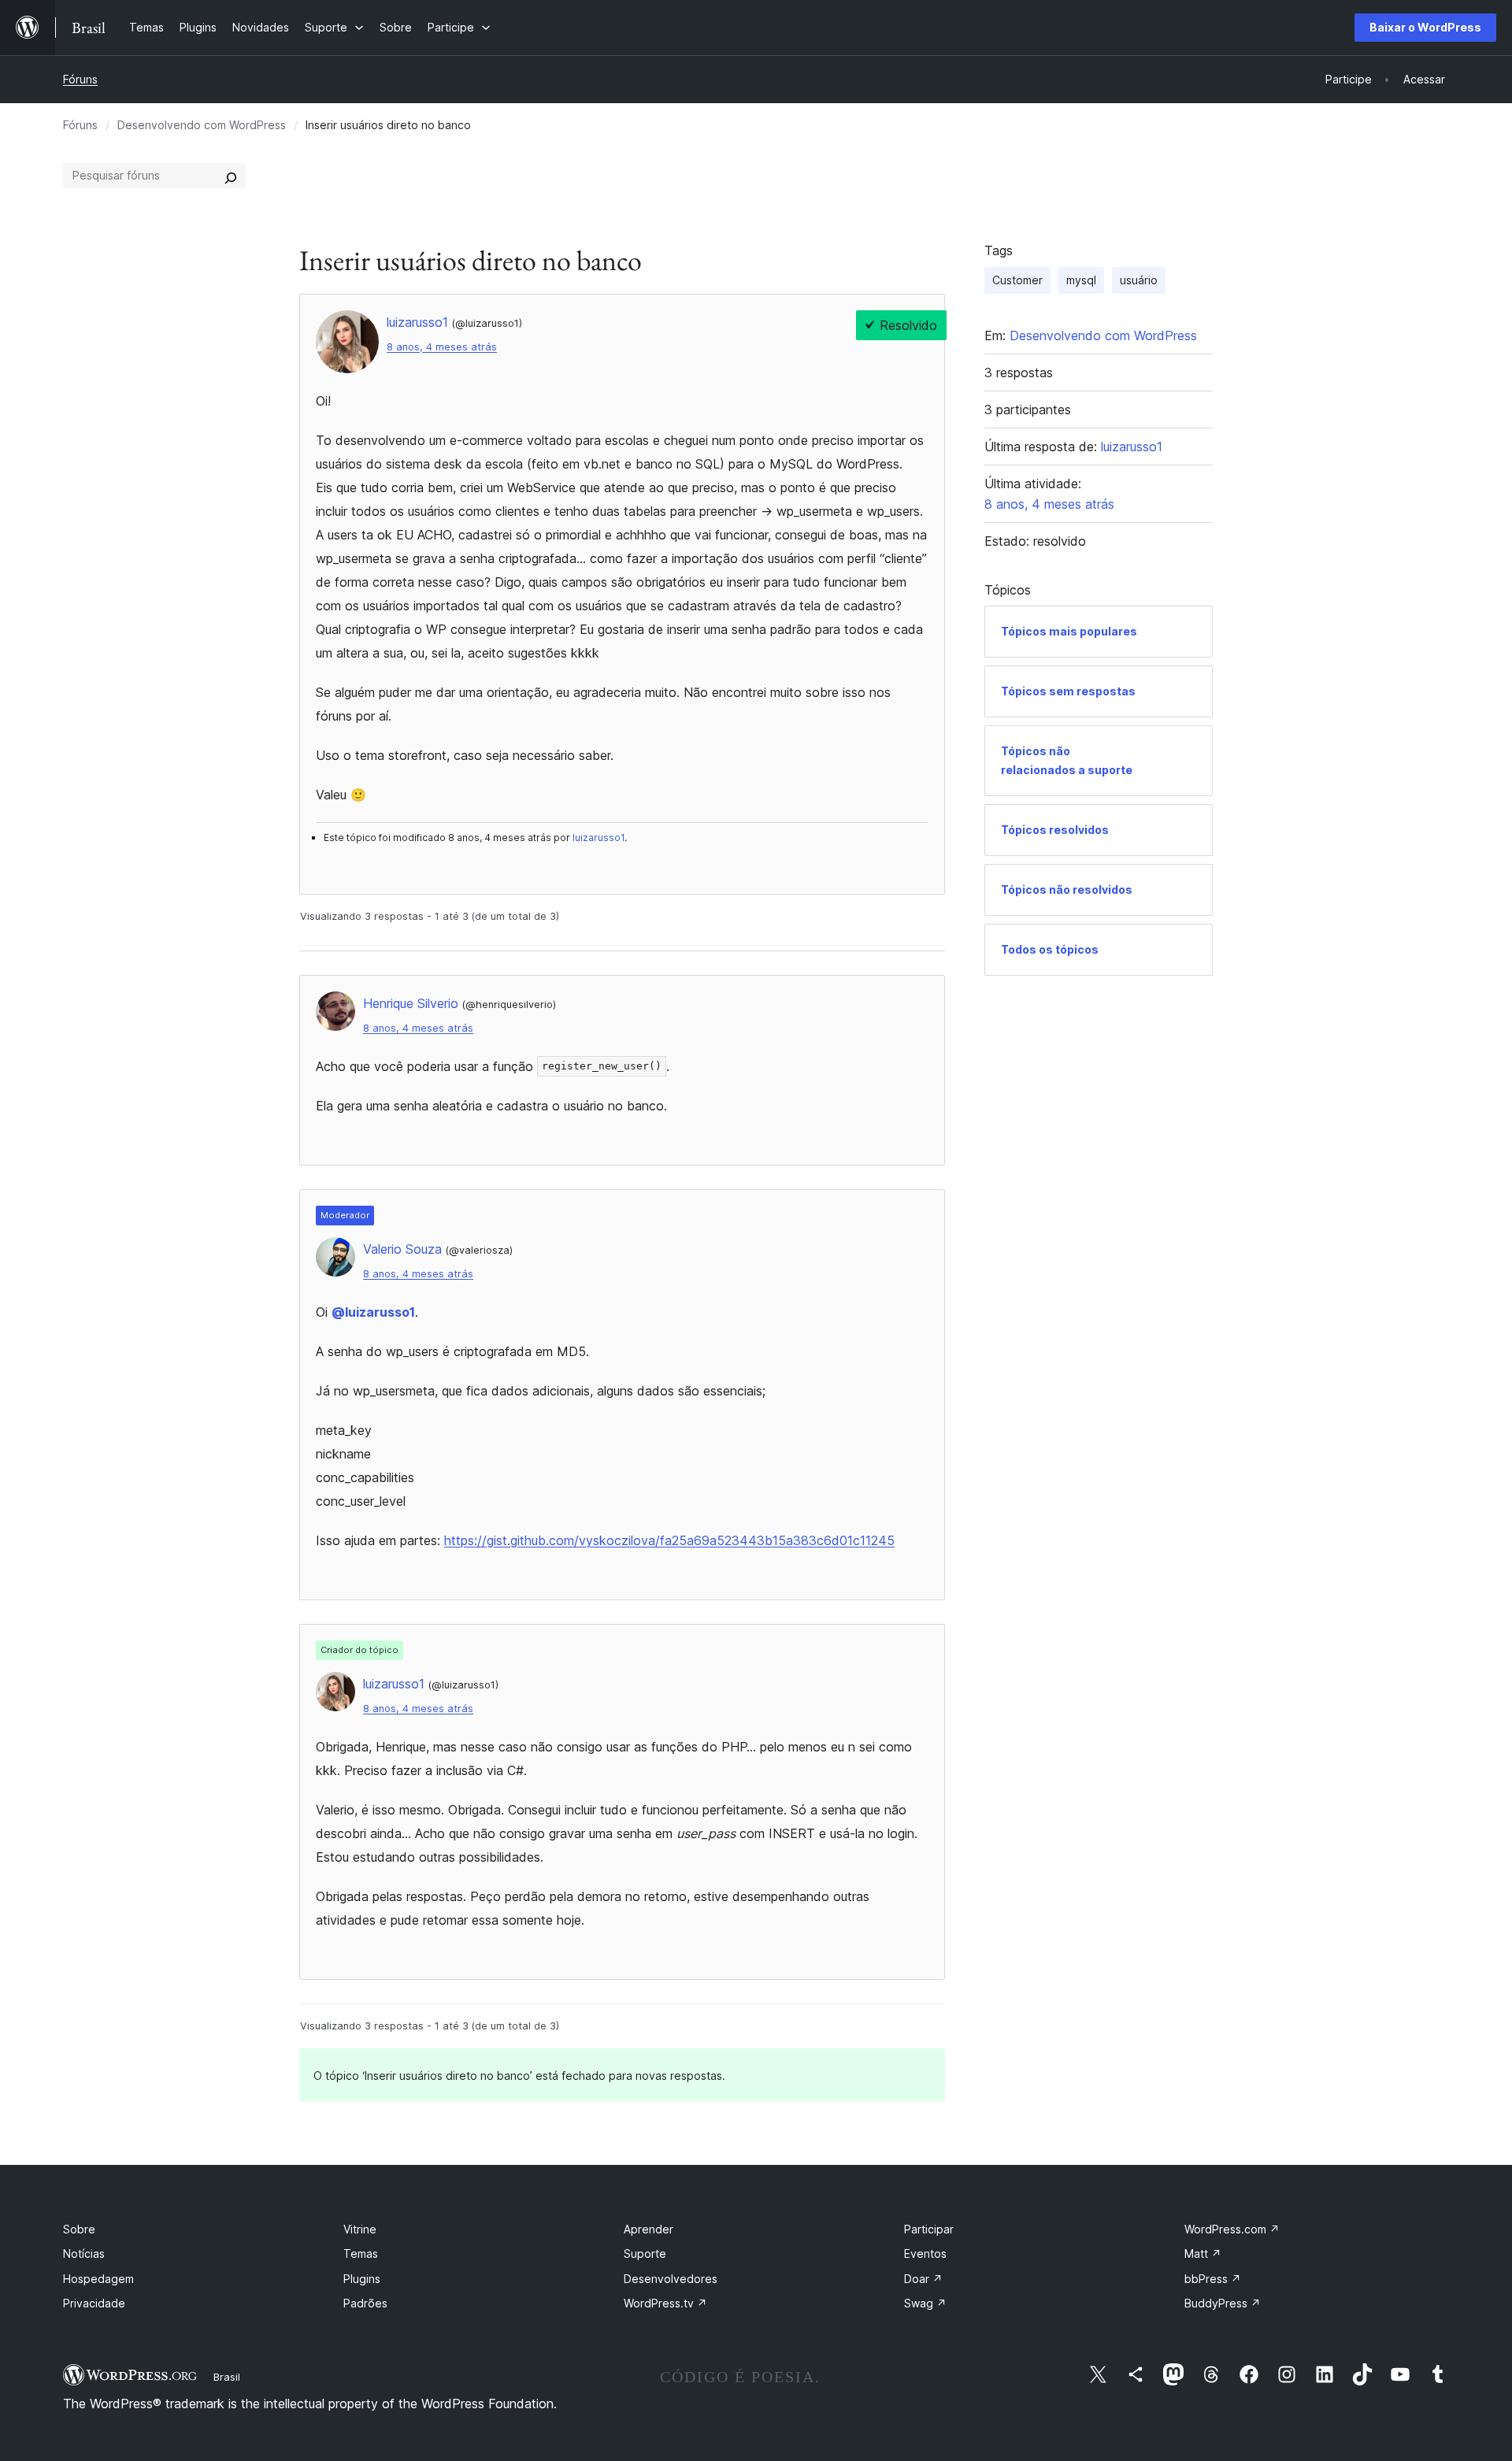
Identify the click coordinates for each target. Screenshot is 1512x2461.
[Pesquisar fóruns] (231, 176)
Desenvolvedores (671, 2279)
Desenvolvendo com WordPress (202, 125)
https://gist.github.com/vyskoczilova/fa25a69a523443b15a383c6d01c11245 (669, 1540)
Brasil (227, 2377)
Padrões (365, 2303)
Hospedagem (98, 2279)
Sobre (79, 2229)
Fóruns (80, 79)
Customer (1017, 280)
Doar (923, 2279)
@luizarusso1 (373, 1312)
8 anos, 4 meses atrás (442, 347)
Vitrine (360, 2229)
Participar (929, 2229)
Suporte (645, 2253)
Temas (361, 2253)
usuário (1139, 280)
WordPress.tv (665, 2303)
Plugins (362, 2279)
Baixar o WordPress (1425, 27)
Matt (1203, 2253)
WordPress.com (1232, 2229)
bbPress (1213, 2279)
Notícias (84, 2253)
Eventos (925, 2253)
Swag (925, 2303)
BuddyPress (1223, 2303)
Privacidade (94, 2303)
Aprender (649, 2229)
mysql (1081, 280)
